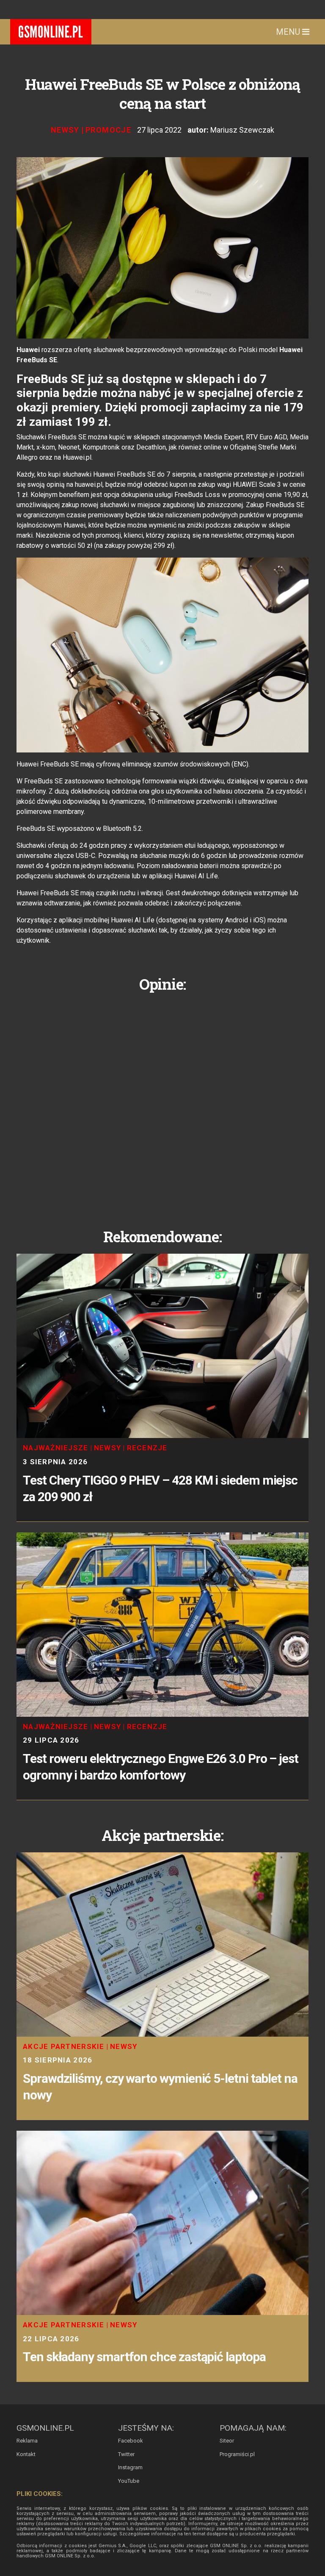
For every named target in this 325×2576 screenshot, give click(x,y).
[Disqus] (162, 1104)
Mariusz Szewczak (242, 130)
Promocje (108, 130)
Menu (289, 32)
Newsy (65, 130)
